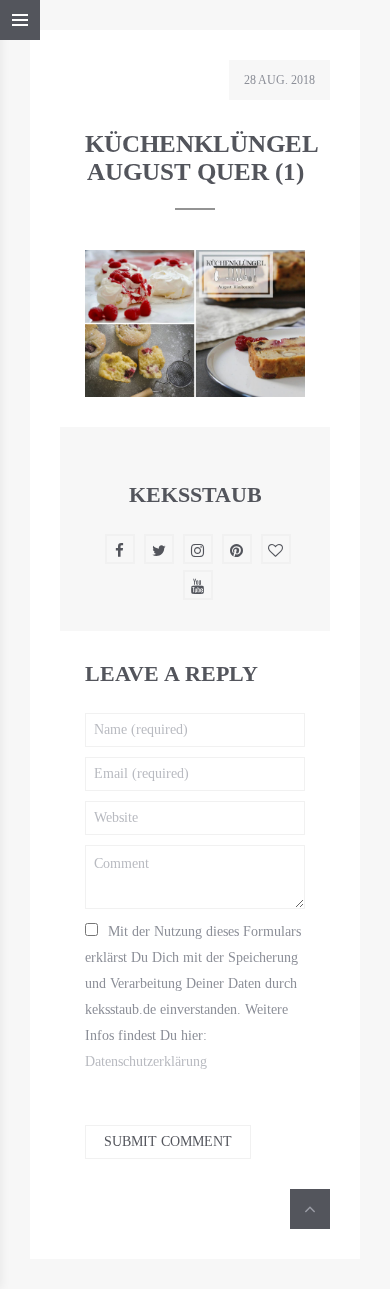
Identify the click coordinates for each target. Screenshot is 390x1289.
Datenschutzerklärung (146, 1061)
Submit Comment (168, 1141)
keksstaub (195, 494)
